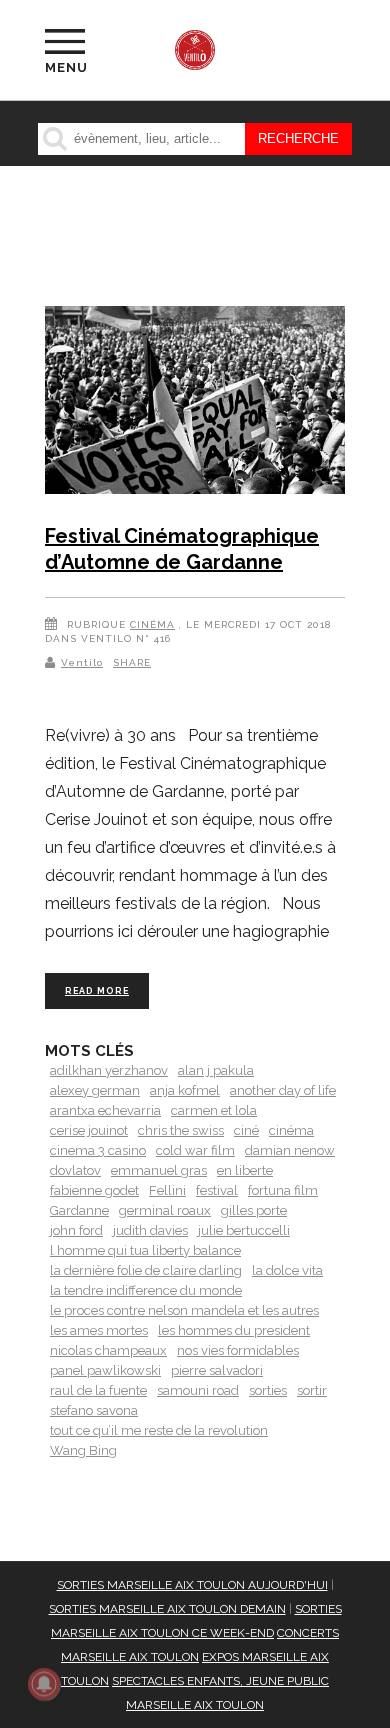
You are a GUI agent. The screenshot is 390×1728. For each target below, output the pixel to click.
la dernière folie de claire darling (146, 1270)
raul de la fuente (98, 1390)
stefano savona (94, 1410)
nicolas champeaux (108, 1350)
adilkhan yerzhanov (109, 1070)
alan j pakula (216, 1070)
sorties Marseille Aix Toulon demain (167, 1609)
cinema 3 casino (98, 1150)
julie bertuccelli (244, 1230)
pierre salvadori (217, 1370)
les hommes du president (234, 1330)
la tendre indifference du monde (146, 1290)
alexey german (95, 1090)
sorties (268, 1390)
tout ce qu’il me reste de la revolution (159, 1430)
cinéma (291, 1130)
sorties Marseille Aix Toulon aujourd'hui (192, 1585)
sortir (312, 1390)
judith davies (150, 1230)
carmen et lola (214, 1110)
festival (217, 1190)
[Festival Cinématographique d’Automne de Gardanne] (195, 403)
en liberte (245, 1170)
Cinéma (152, 624)
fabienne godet (94, 1190)
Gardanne (79, 1210)
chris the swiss (181, 1130)
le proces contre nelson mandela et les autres (184, 1310)
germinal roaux (165, 1210)
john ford (76, 1230)
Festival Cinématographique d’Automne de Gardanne (182, 549)
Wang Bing (83, 1450)
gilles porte (254, 1210)
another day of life (283, 1090)
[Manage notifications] (44, 1684)
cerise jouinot (89, 1130)
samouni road (198, 1390)
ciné (246, 1130)
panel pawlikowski (105, 1370)
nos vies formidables (238, 1350)
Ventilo (82, 662)
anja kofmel (185, 1090)
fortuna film (283, 1190)
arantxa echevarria (105, 1110)
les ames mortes (99, 1330)
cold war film (195, 1150)
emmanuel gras (159, 1170)
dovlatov (75, 1170)
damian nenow (290, 1150)
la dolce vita (287, 1270)
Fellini (167, 1190)
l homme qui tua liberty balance (145, 1250)
